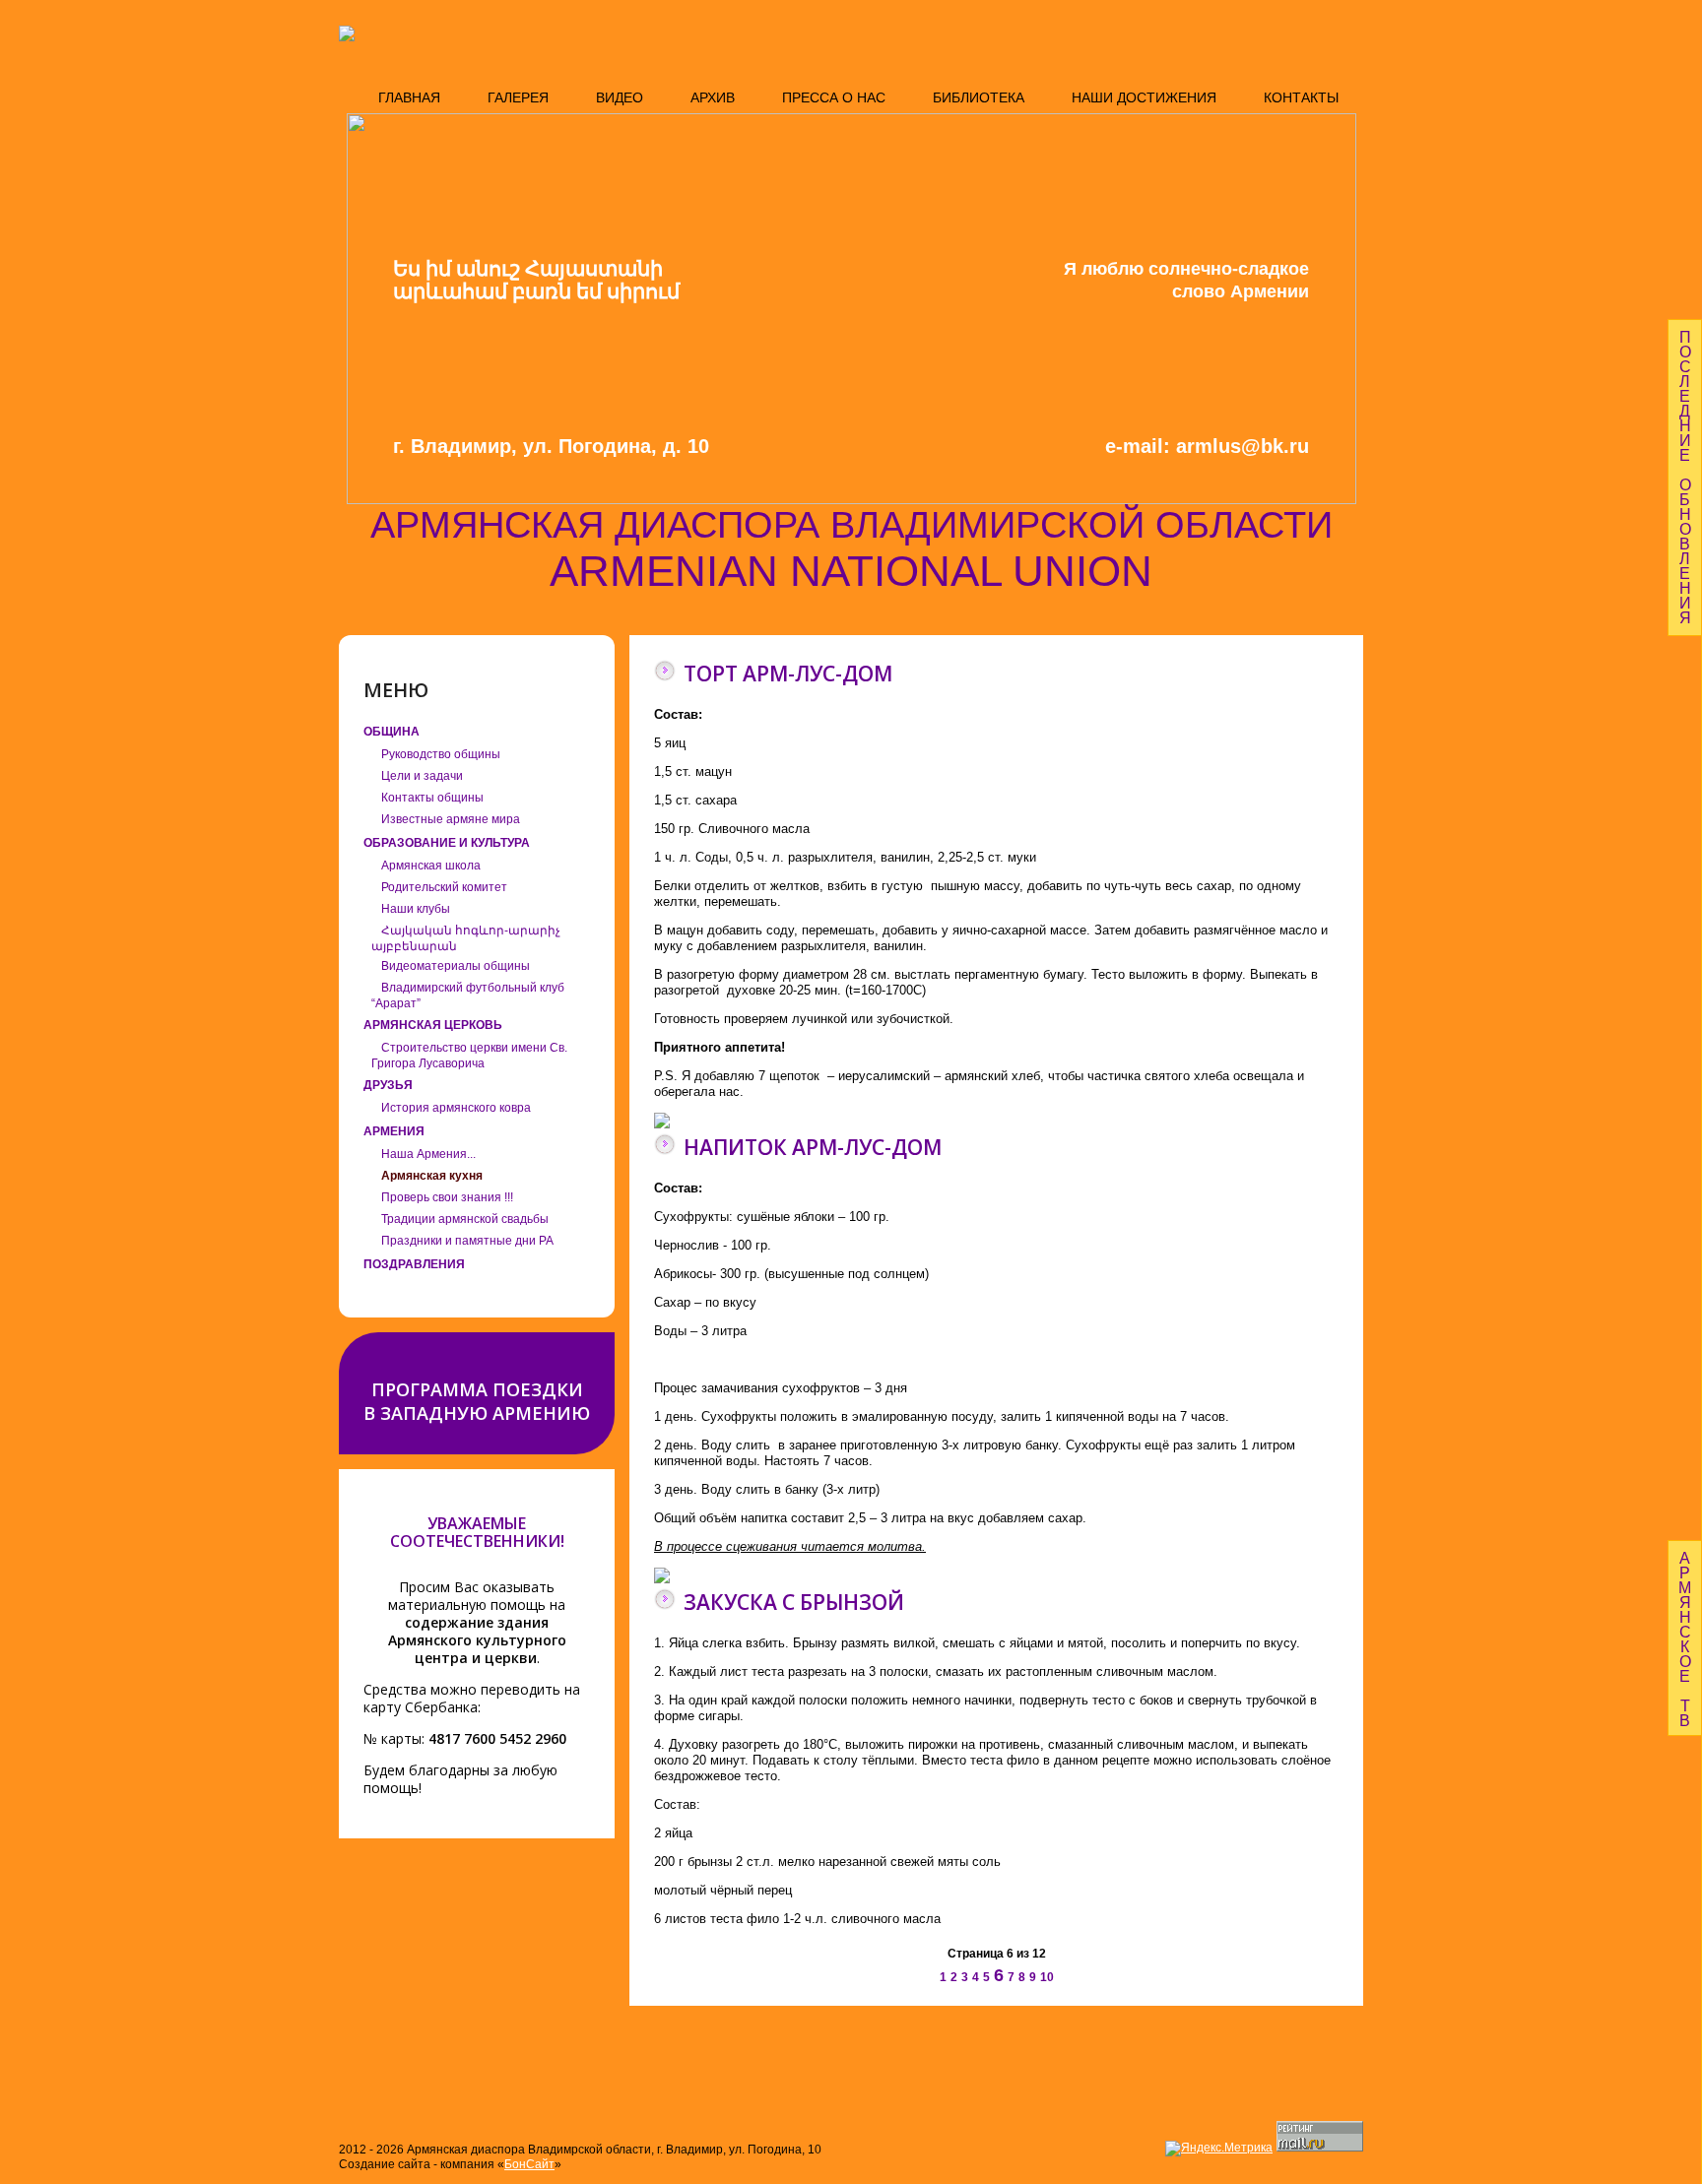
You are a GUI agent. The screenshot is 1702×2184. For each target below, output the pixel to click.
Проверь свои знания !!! (447, 1197)
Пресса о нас (834, 97)
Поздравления (414, 1264)
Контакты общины (432, 798)
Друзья (388, 1085)
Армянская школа (431, 866)
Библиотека (979, 97)
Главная (409, 97)
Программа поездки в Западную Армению (477, 1401)
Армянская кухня (432, 1176)
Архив (713, 97)
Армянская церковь (433, 1025)
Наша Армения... (428, 1154)
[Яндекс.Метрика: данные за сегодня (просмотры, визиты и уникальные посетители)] (1219, 2149)
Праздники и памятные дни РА (467, 1241)
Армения (394, 1131)
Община (392, 732)
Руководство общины (441, 754)
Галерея (518, 97)
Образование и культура (447, 843)
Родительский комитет (444, 887)
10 (1047, 1977)
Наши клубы (416, 909)
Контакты (1301, 97)
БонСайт (529, 2164)
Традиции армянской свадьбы (465, 1219)
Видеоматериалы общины (456, 966)
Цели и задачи (422, 776)
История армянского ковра (456, 1108)
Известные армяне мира (451, 819)
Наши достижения (1144, 97)
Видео (620, 97)
